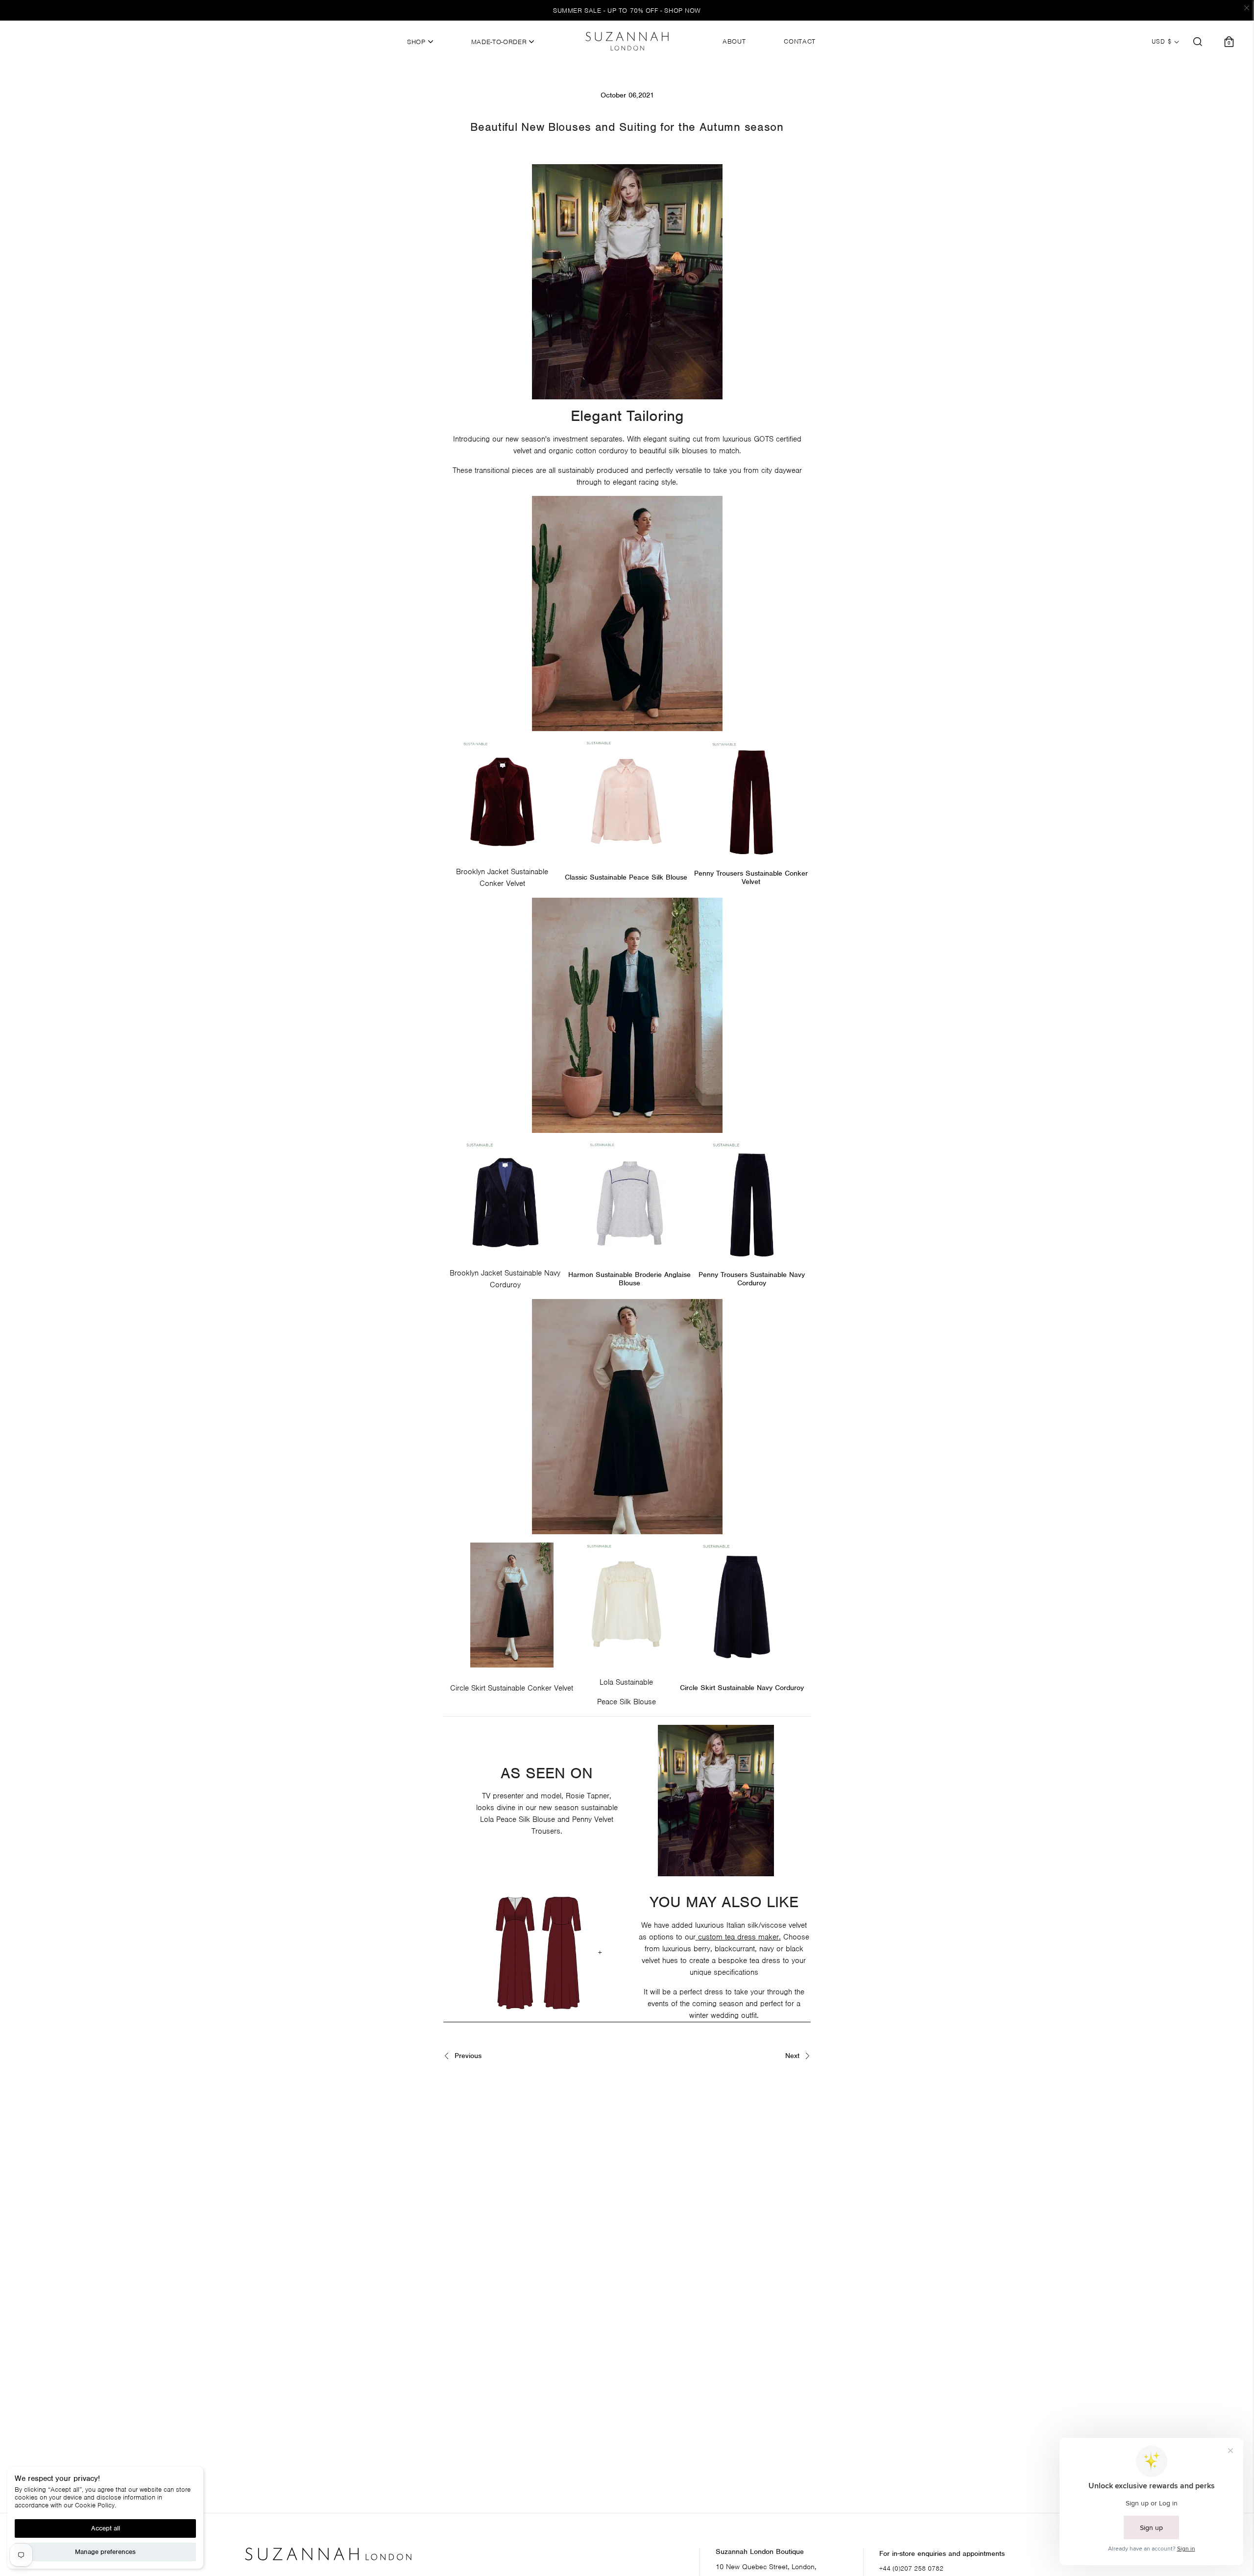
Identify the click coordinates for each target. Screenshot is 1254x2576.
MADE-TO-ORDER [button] (500, 42)
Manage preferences (105, 2552)
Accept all (106, 2528)
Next (794, 2056)
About (734, 42)
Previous (467, 2056)
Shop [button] (417, 42)
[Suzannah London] (627, 41)
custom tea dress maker (738, 1937)
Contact (800, 42)
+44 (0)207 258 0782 (911, 2568)
